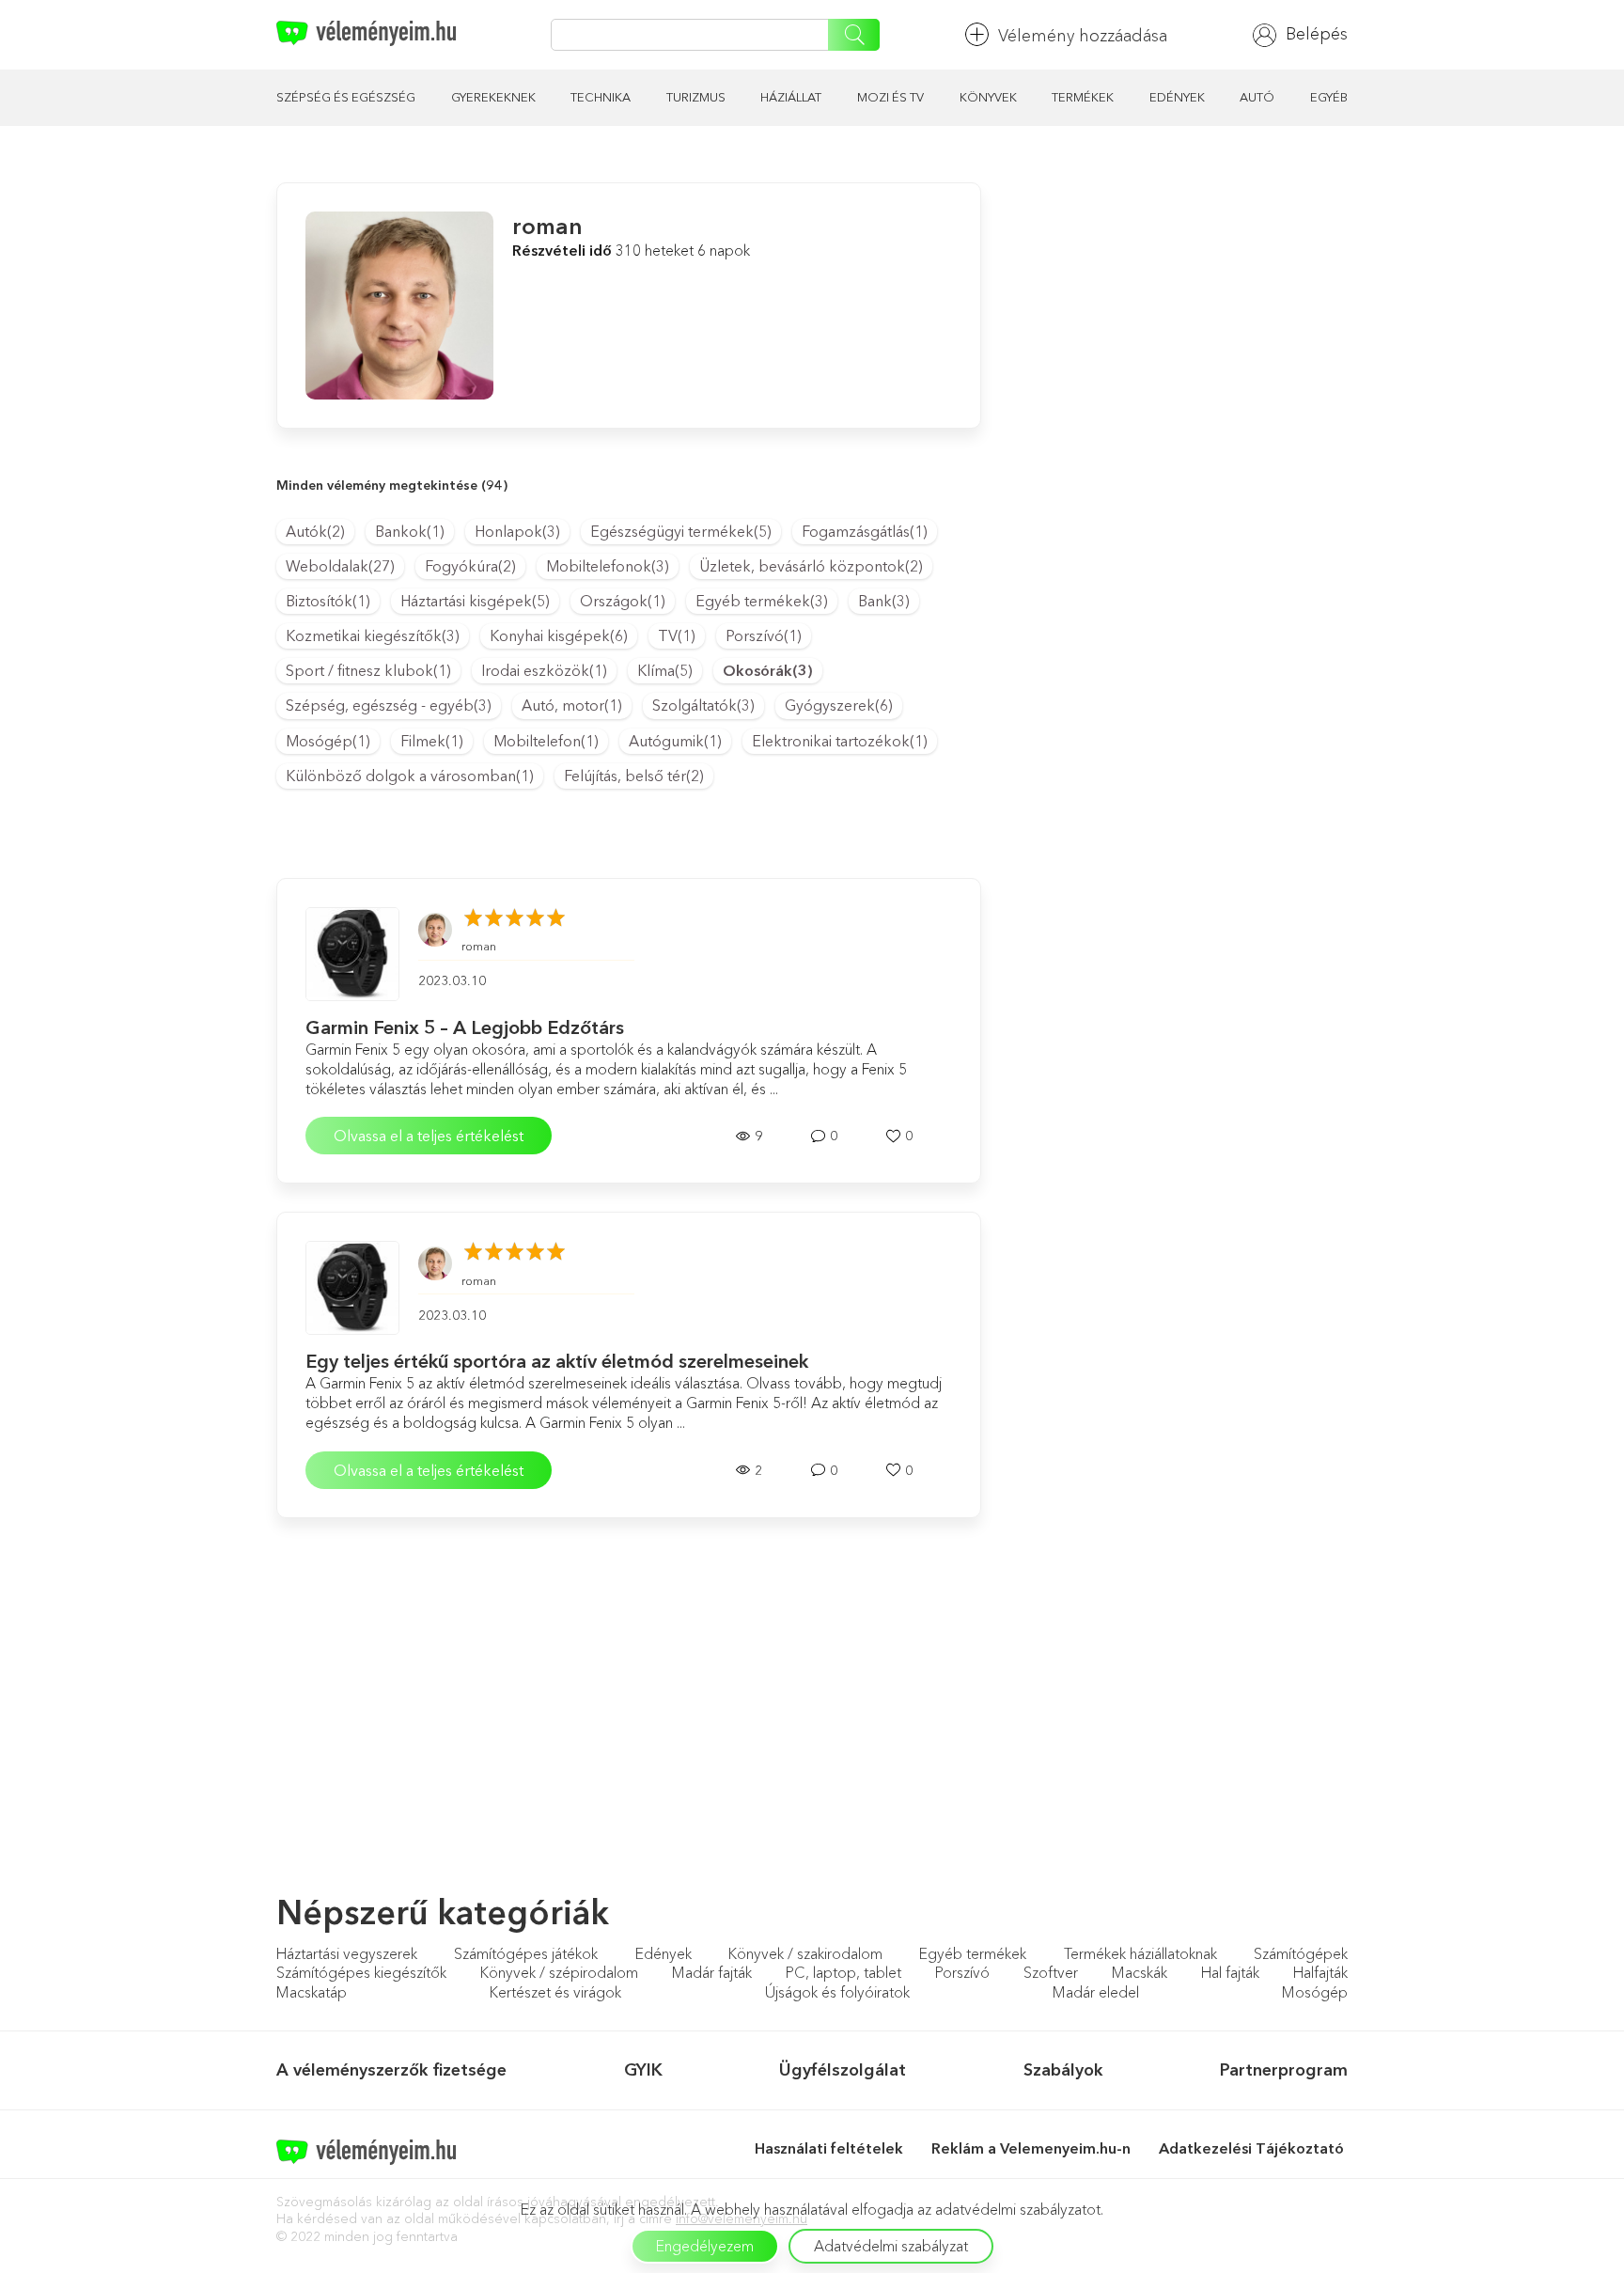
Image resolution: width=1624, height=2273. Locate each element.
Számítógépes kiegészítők (361, 1972)
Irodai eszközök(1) (544, 670)
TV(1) (677, 635)
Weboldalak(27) (340, 566)
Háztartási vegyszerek (347, 1953)
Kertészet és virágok (555, 1992)
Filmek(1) (432, 741)
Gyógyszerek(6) (839, 705)
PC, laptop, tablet (843, 1972)
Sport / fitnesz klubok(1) (368, 670)
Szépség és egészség (346, 97)
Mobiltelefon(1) (546, 741)
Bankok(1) (410, 531)
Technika (601, 97)
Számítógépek (1301, 1953)
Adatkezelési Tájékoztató (1253, 2148)
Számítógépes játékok (526, 1953)
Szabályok (1063, 2070)
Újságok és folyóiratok (837, 1992)
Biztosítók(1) (328, 601)
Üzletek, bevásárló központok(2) (811, 566)
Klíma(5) (665, 670)
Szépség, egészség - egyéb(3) (389, 705)
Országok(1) (623, 601)
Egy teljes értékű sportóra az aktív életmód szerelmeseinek (557, 1361)
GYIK (643, 2070)
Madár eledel (1096, 1992)
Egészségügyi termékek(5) (681, 531)
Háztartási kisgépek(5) (475, 601)
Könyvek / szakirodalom (805, 1953)
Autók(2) (315, 531)
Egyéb (1329, 97)
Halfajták (1320, 1972)
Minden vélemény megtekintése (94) (392, 485)
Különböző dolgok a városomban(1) (410, 776)
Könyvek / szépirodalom (559, 1972)
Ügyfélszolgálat (843, 2070)
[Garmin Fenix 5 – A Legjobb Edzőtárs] (352, 954)
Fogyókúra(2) (470, 566)
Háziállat (791, 97)
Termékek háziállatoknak (1140, 1953)
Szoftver (1051, 1972)
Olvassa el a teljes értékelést (429, 1136)
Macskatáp (312, 1992)
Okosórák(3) (768, 670)
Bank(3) (884, 601)
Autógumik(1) (675, 741)
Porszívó (962, 1972)
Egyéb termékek (973, 1953)
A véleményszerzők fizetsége (391, 2070)
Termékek (1083, 97)
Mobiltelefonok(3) (608, 566)
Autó (1257, 97)
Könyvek (988, 97)
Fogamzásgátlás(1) (865, 531)
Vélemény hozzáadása (1083, 36)
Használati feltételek (829, 2148)
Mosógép (1315, 1992)
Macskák (1140, 1972)
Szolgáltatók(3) (703, 705)
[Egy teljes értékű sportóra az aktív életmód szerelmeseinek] (352, 1288)
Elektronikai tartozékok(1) (840, 741)
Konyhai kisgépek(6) (559, 635)
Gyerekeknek (493, 97)
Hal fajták (1230, 1972)
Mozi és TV (890, 97)
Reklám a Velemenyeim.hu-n (1031, 2148)
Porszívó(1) (764, 635)
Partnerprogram (1284, 2070)
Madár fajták (712, 1972)
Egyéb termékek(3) (762, 601)
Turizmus (696, 97)
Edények (1177, 97)
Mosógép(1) (328, 741)
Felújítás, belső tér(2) (634, 776)
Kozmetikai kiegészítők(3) (373, 635)
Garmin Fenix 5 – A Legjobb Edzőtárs (465, 1027)
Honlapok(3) (517, 531)
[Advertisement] (1179, 314)
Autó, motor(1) (572, 705)
